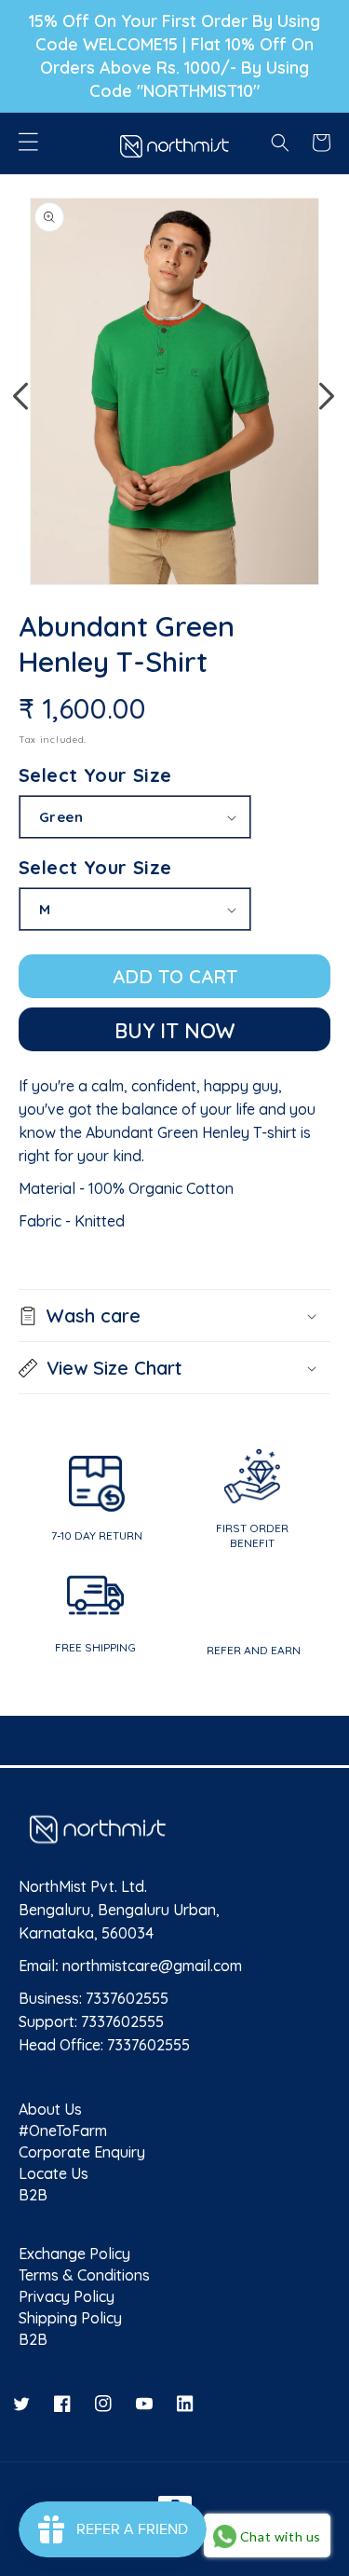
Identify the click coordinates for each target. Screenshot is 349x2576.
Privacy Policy (67, 2295)
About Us (50, 2108)
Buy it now (175, 1031)
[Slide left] (20, 396)
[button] (28, 139)
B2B (33, 2193)
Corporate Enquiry (82, 2151)
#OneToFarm (63, 2129)
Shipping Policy (70, 2316)
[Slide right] (327, 396)
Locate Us (54, 2172)
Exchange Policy (74, 2252)
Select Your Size (95, 775)
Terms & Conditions (84, 2274)
